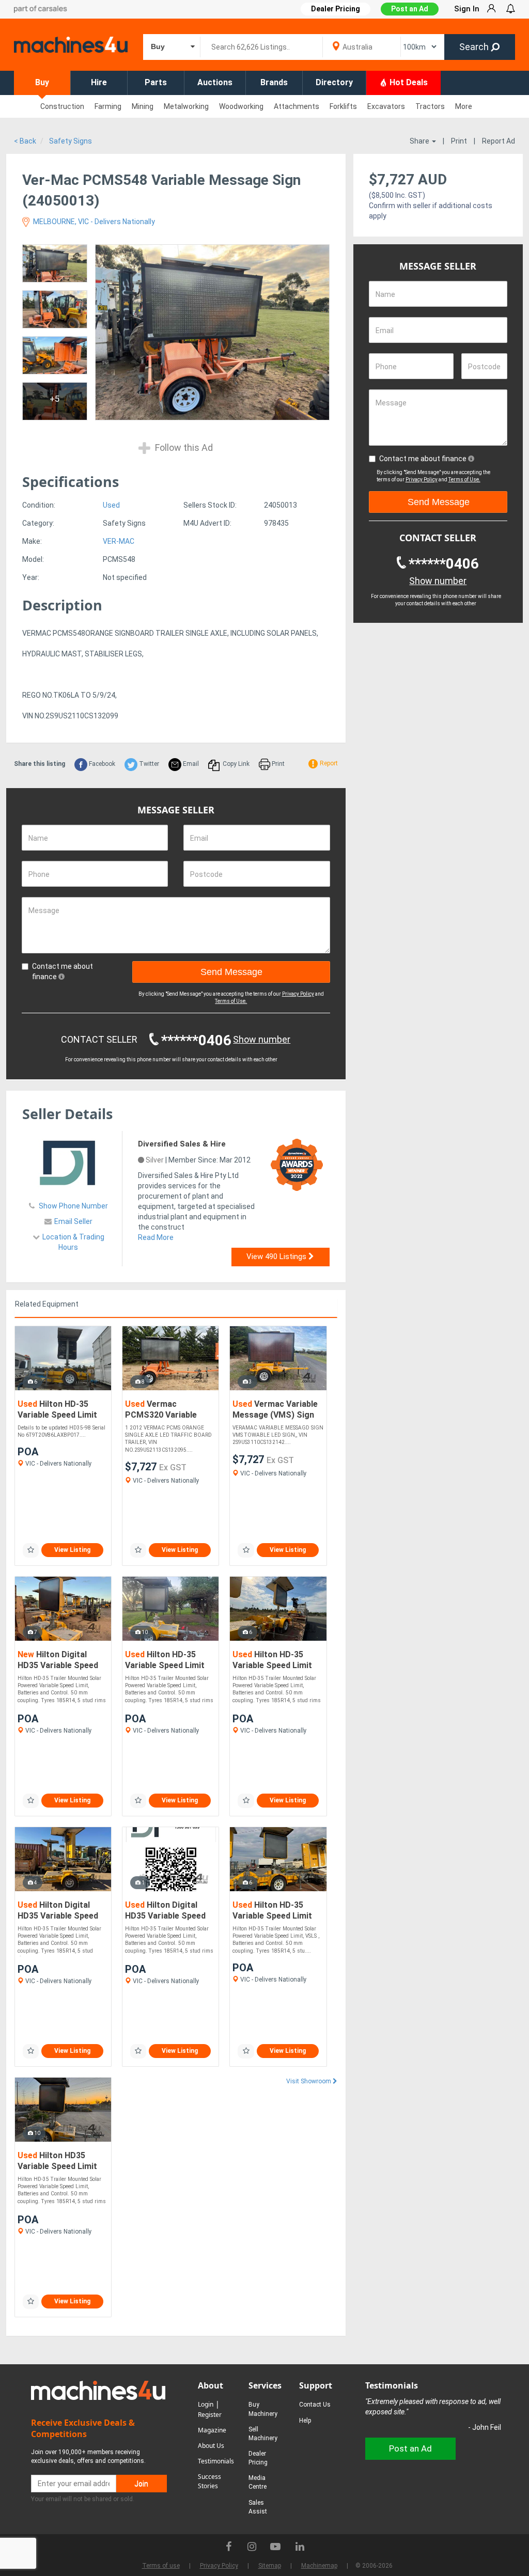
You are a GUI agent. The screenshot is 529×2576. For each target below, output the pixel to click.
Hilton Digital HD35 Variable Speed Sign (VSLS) (58, 1911)
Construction (62, 106)
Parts (156, 82)
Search (475, 47)
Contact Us (315, 2405)
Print (459, 141)
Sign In (467, 9)
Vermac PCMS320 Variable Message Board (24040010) (161, 1410)
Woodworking (241, 106)
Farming (108, 106)
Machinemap (319, 2566)
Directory (334, 82)
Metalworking (186, 106)
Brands (274, 82)
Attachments (297, 106)
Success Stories (209, 2481)
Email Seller (73, 1221)
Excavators (386, 106)
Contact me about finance (63, 971)
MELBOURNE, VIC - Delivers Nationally (93, 222)
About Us (211, 2446)
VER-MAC (119, 541)
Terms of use (161, 2566)
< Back (25, 141)
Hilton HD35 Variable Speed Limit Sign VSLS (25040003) (61, 2162)
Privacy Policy (298, 994)
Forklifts (343, 106)
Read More (156, 1237)
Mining (143, 106)
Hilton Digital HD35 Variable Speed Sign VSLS (58, 1661)
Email (190, 764)
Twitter (148, 764)
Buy (42, 82)
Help (305, 2421)
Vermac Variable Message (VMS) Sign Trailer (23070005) (275, 1410)
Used (111, 505)
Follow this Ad (183, 447)
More (464, 106)
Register (210, 2415)
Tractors (430, 106)
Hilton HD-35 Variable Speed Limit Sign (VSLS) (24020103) (272, 1661)
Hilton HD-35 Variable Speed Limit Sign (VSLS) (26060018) (165, 1661)
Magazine (212, 2430)
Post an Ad (410, 9)
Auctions (215, 82)
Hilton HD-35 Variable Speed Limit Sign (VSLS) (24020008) (272, 1911)
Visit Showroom (309, 2081)
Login (206, 2404)
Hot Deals (408, 82)
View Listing (72, 1550)
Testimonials (216, 2461)
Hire (99, 82)
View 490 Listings (277, 1256)
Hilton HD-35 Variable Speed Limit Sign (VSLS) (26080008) (57, 1410)
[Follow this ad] (31, 1550)
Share (420, 141)
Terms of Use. (231, 1001)
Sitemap (270, 2566)
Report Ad (499, 141)
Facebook (101, 764)
